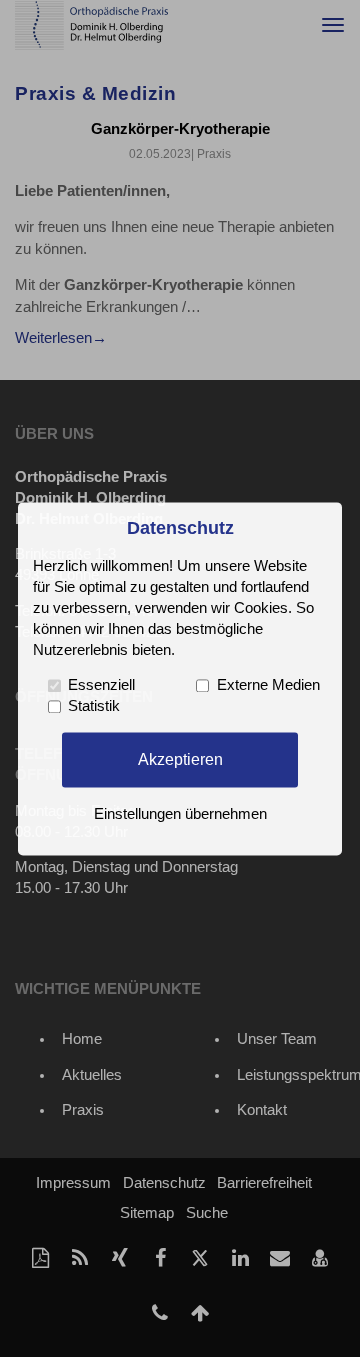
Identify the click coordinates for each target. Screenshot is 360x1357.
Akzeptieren (180, 759)
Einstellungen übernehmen (180, 814)
